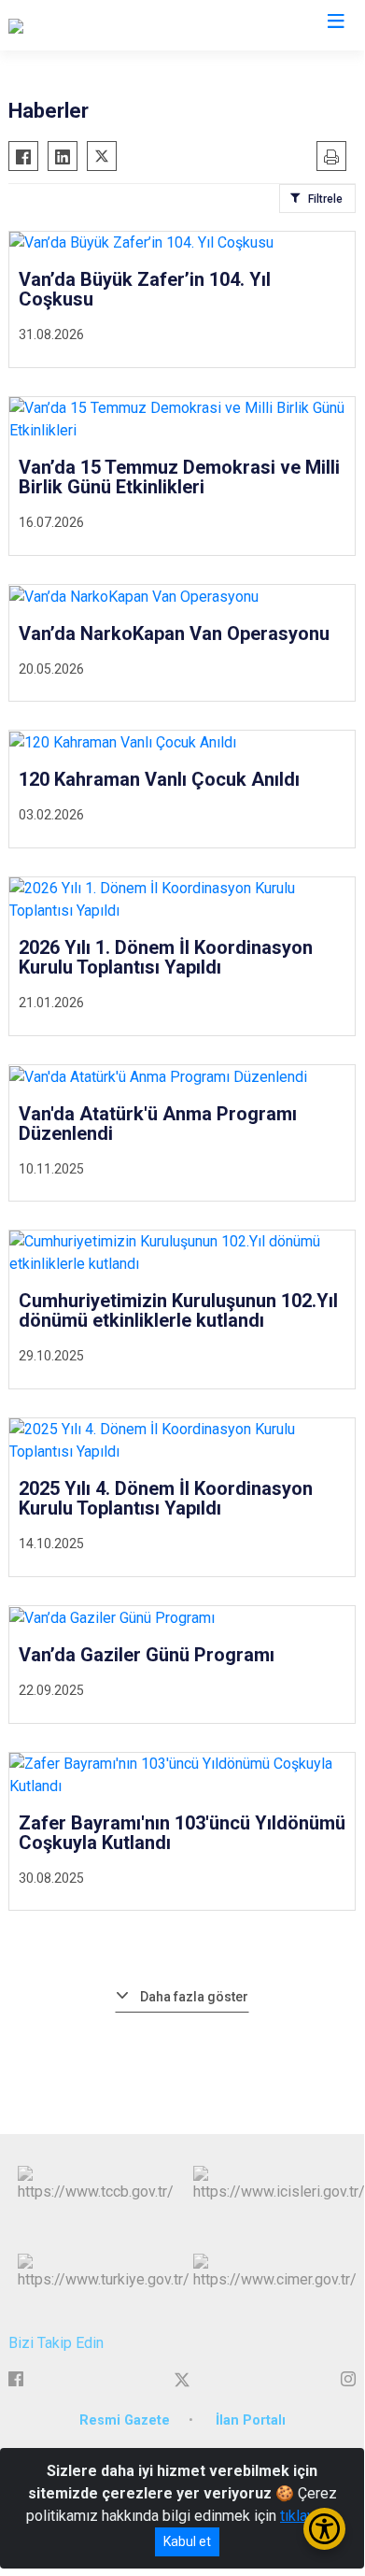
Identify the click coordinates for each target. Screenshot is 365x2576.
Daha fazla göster (194, 1997)
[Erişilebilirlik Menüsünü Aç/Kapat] (324, 2529)
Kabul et (187, 2541)
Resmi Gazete (125, 2420)
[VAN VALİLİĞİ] (52, 25)
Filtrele (325, 199)
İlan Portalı (251, 2420)
